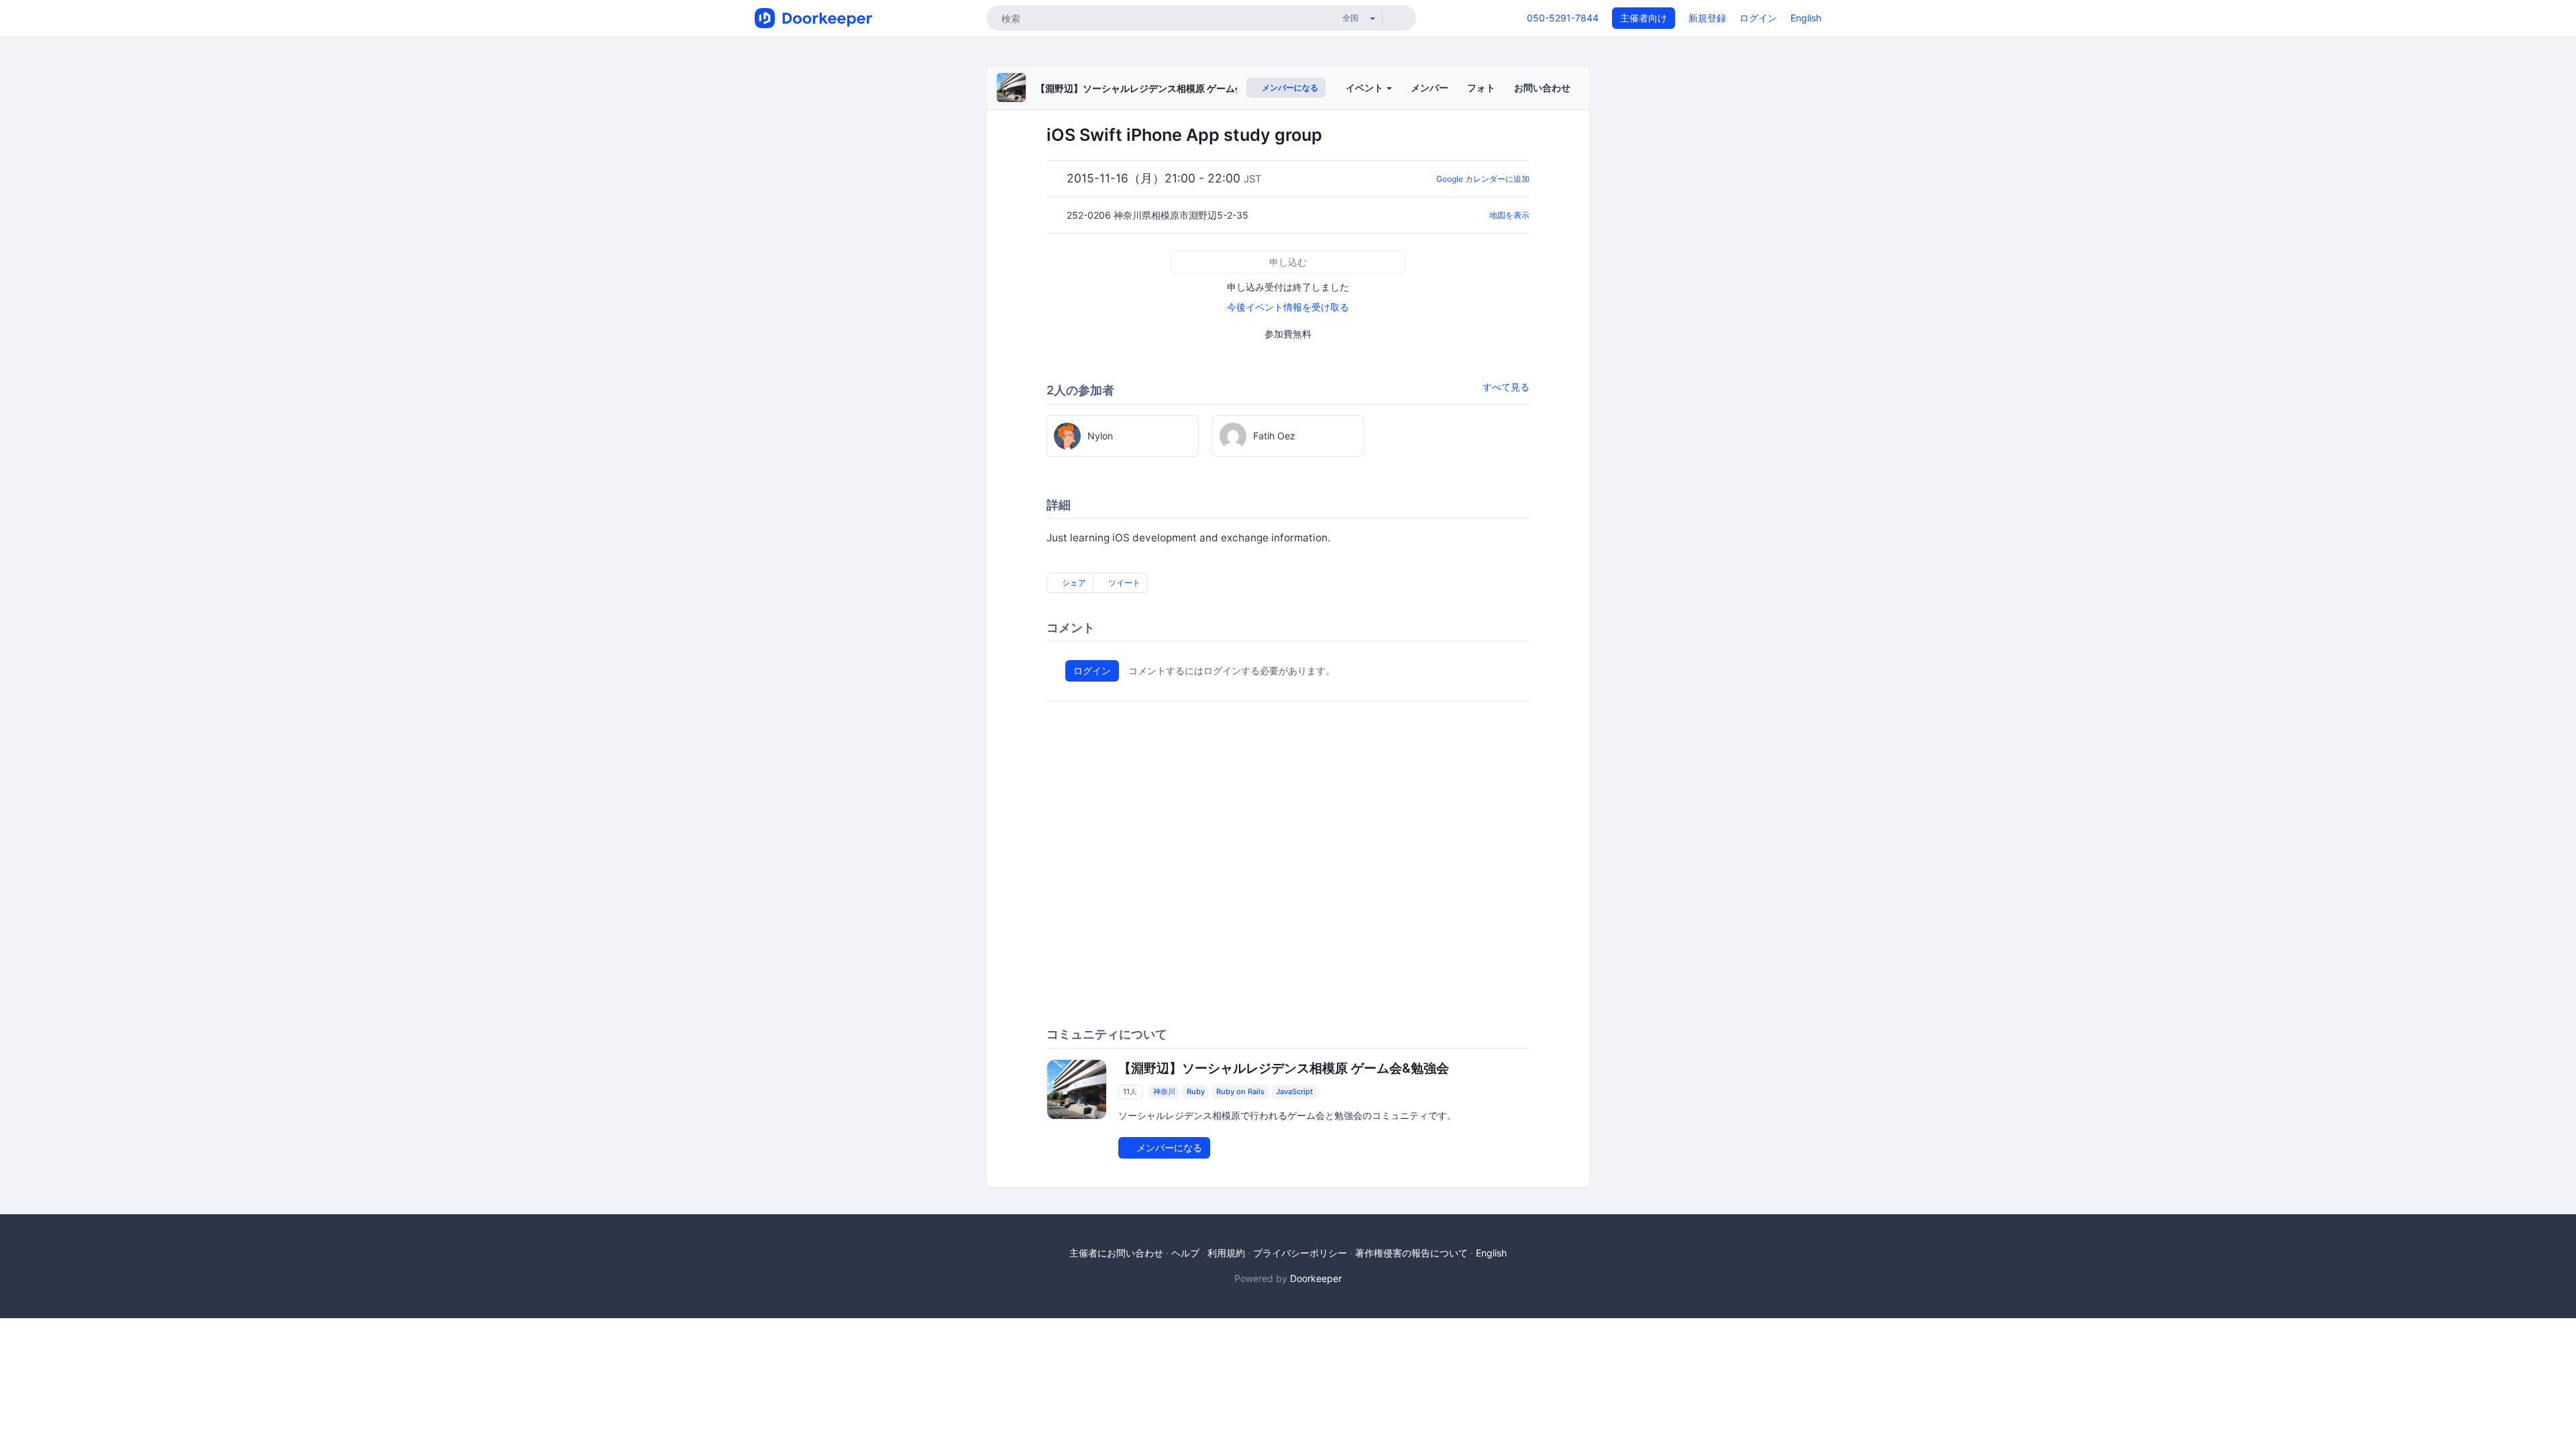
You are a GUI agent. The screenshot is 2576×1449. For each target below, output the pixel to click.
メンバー (1430, 88)
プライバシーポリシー (1300, 1253)
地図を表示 (1509, 215)
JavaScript (1294, 1092)
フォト (1481, 88)
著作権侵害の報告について (1411, 1253)
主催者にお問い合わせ (1116, 1253)
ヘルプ (1185, 1253)
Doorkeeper (1316, 1278)
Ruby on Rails (1240, 1092)
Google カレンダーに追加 (1483, 179)
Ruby (1196, 1092)
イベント (1365, 88)
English (1806, 18)
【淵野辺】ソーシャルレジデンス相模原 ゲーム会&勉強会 (1157, 88)
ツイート (1123, 583)
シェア (1073, 583)
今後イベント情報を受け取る (1288, 307)
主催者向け (1644, 18)
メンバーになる (1289, 88)
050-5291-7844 (1563, 18)
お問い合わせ (1542, 88)
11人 (1130, 1092)
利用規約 (1226, 1253)
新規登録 (1707, 18)
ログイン (1758, 18)
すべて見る (1506, 387)
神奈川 (1164, 1092)
